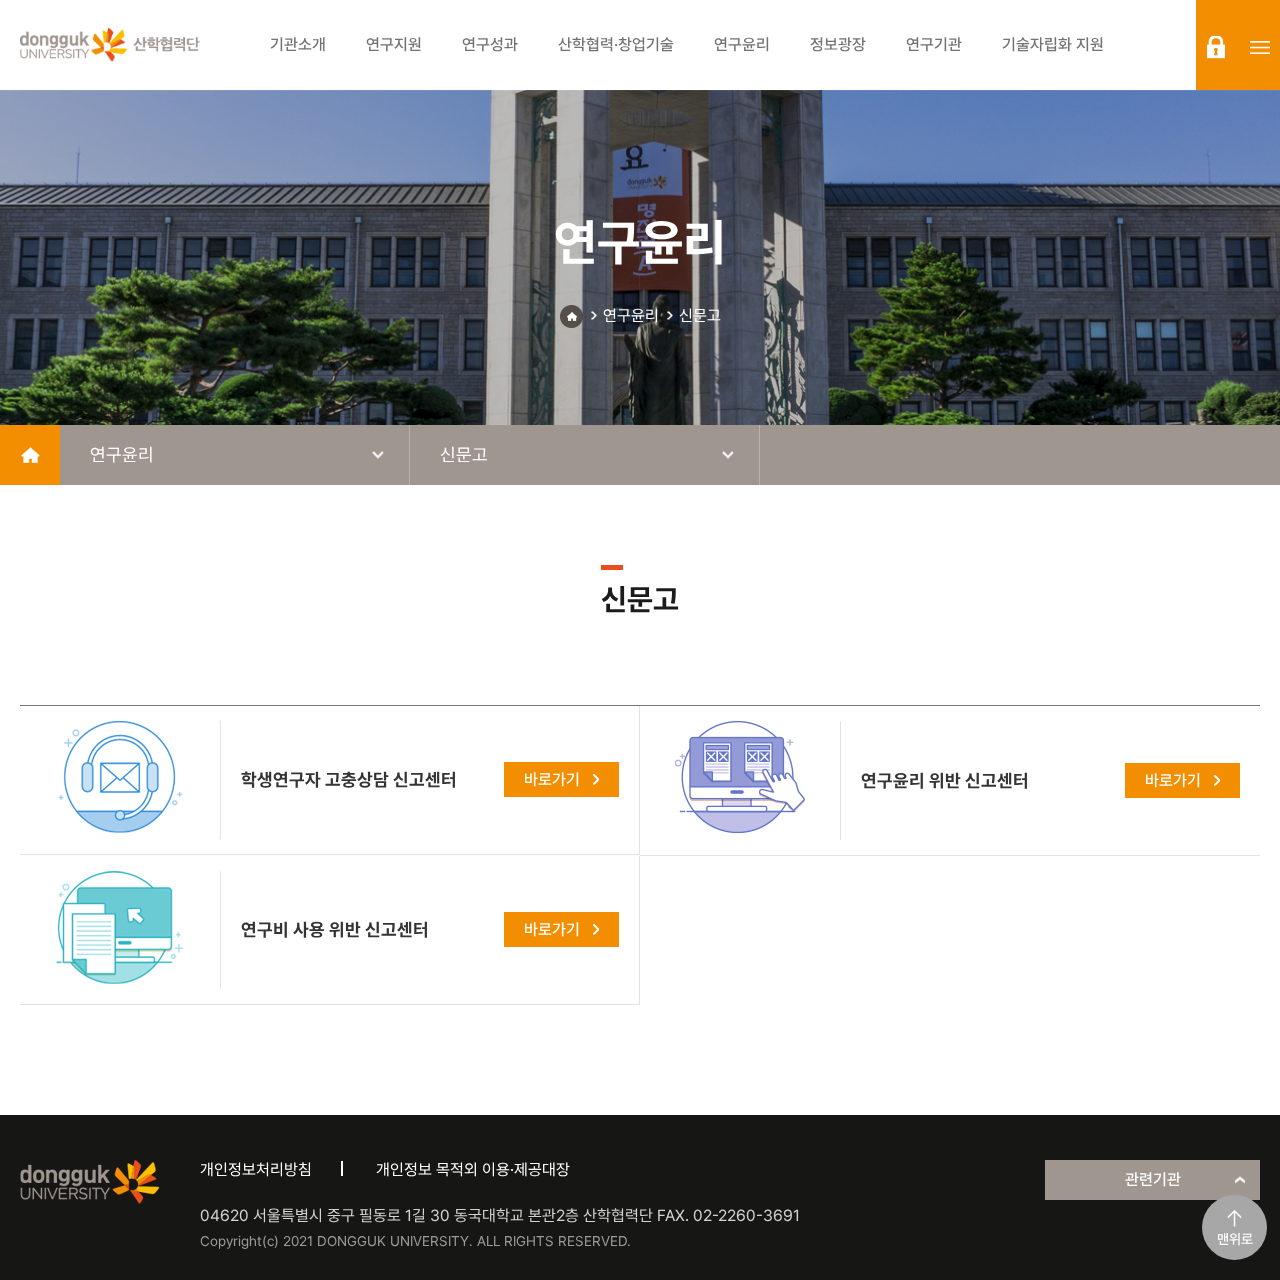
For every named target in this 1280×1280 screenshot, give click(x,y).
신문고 (700, 315)
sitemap (1260, 47)
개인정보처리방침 (256, 1169)
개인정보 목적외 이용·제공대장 (473, 1169)
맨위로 (1235, 1239)
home (30, 455)
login (1216, 47)
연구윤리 (631, 315)
